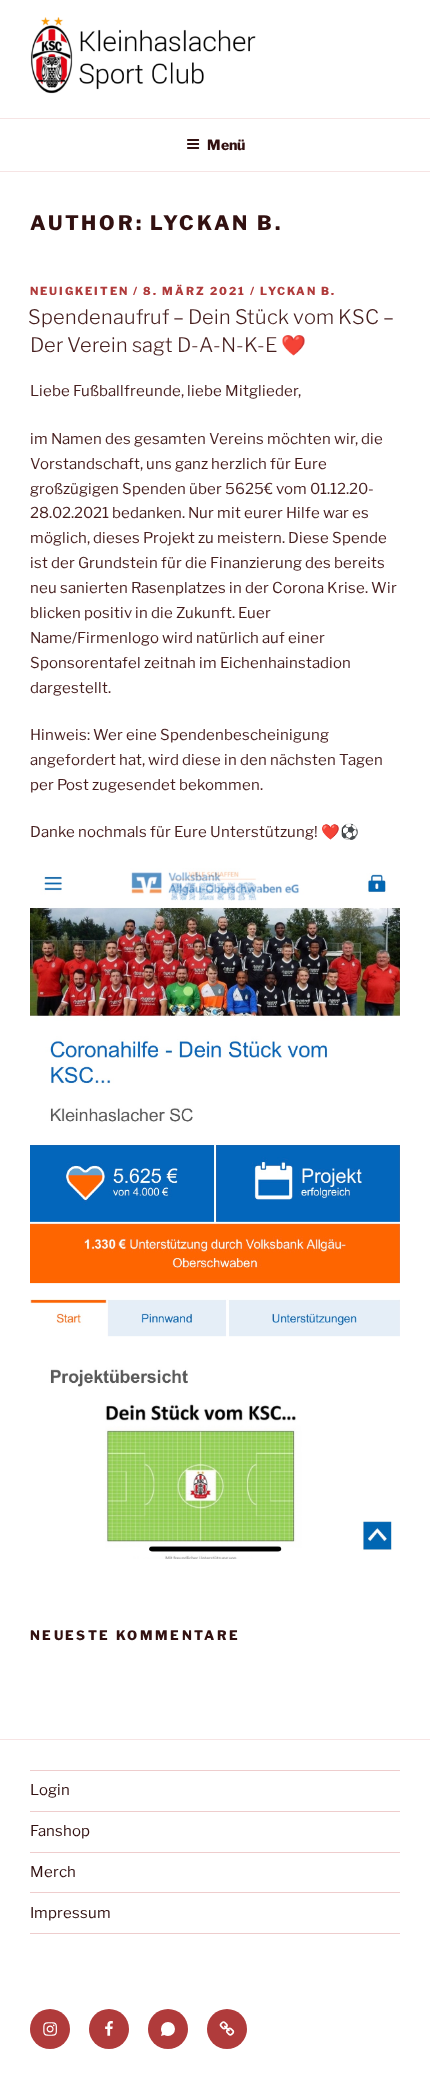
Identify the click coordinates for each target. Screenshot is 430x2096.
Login (50, 1790)
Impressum (70, 1913)
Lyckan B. (298, 291)
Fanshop (60, 1831)
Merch (53, 1872)
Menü (226, 144)
